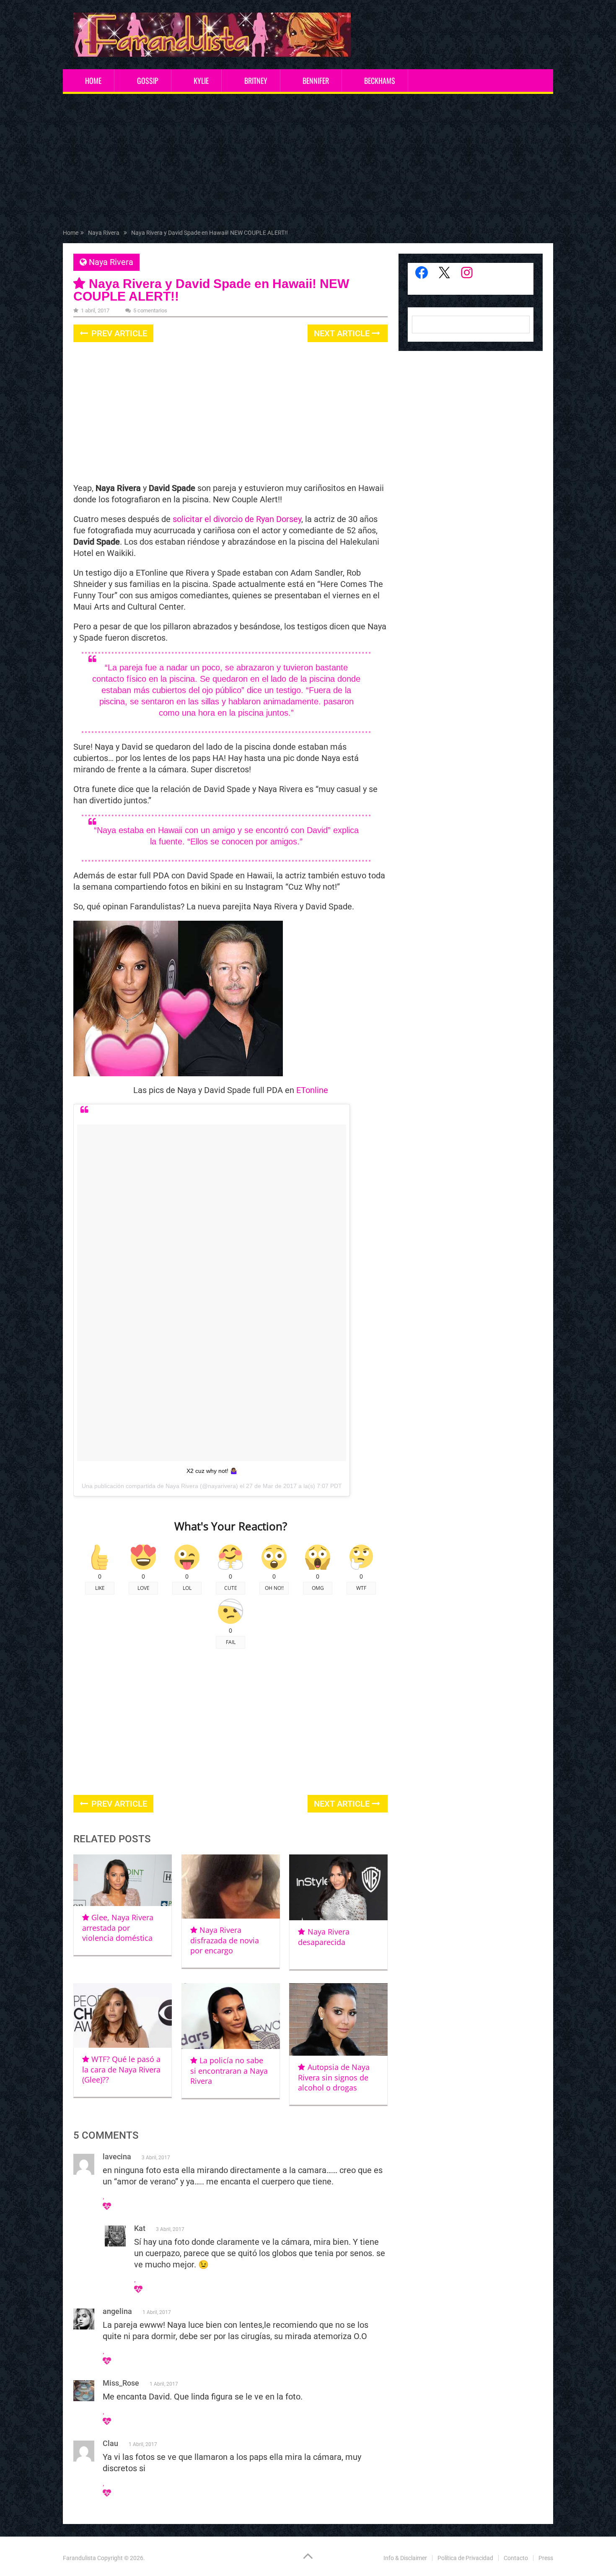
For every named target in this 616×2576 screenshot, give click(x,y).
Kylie (201, 80)
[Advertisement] (308, 163)
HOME (93, 80)
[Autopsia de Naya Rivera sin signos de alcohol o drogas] (338, 2019)
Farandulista (79, 2558)
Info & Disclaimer (405, 2558)
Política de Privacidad (465, 2558)
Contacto (516, 2558)
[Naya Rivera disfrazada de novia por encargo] (231, 1887)
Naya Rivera (111, 262)
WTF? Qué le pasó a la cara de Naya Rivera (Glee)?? (121, 2069)
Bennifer (316, 80)
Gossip (148, 80)
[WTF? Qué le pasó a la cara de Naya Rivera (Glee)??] (123, 2015)
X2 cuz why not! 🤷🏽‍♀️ (212, 1471)
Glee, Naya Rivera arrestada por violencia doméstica (118, 1928)
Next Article (343, 333)
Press (546, 2558)
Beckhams (380, 80)
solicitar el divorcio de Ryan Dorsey (237, 519)
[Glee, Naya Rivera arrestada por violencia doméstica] (123, 1880)
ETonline (312, 1090)
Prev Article (118, 333)
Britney (256, 80)
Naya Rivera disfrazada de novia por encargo (225, 1940)
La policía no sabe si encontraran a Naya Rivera (229, 2071)
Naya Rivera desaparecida (324, 1937)
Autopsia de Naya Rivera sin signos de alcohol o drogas (334, 2077)
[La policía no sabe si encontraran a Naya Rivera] (231, 2016)
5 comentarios (150, 310)
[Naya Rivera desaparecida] (338, 1888)
